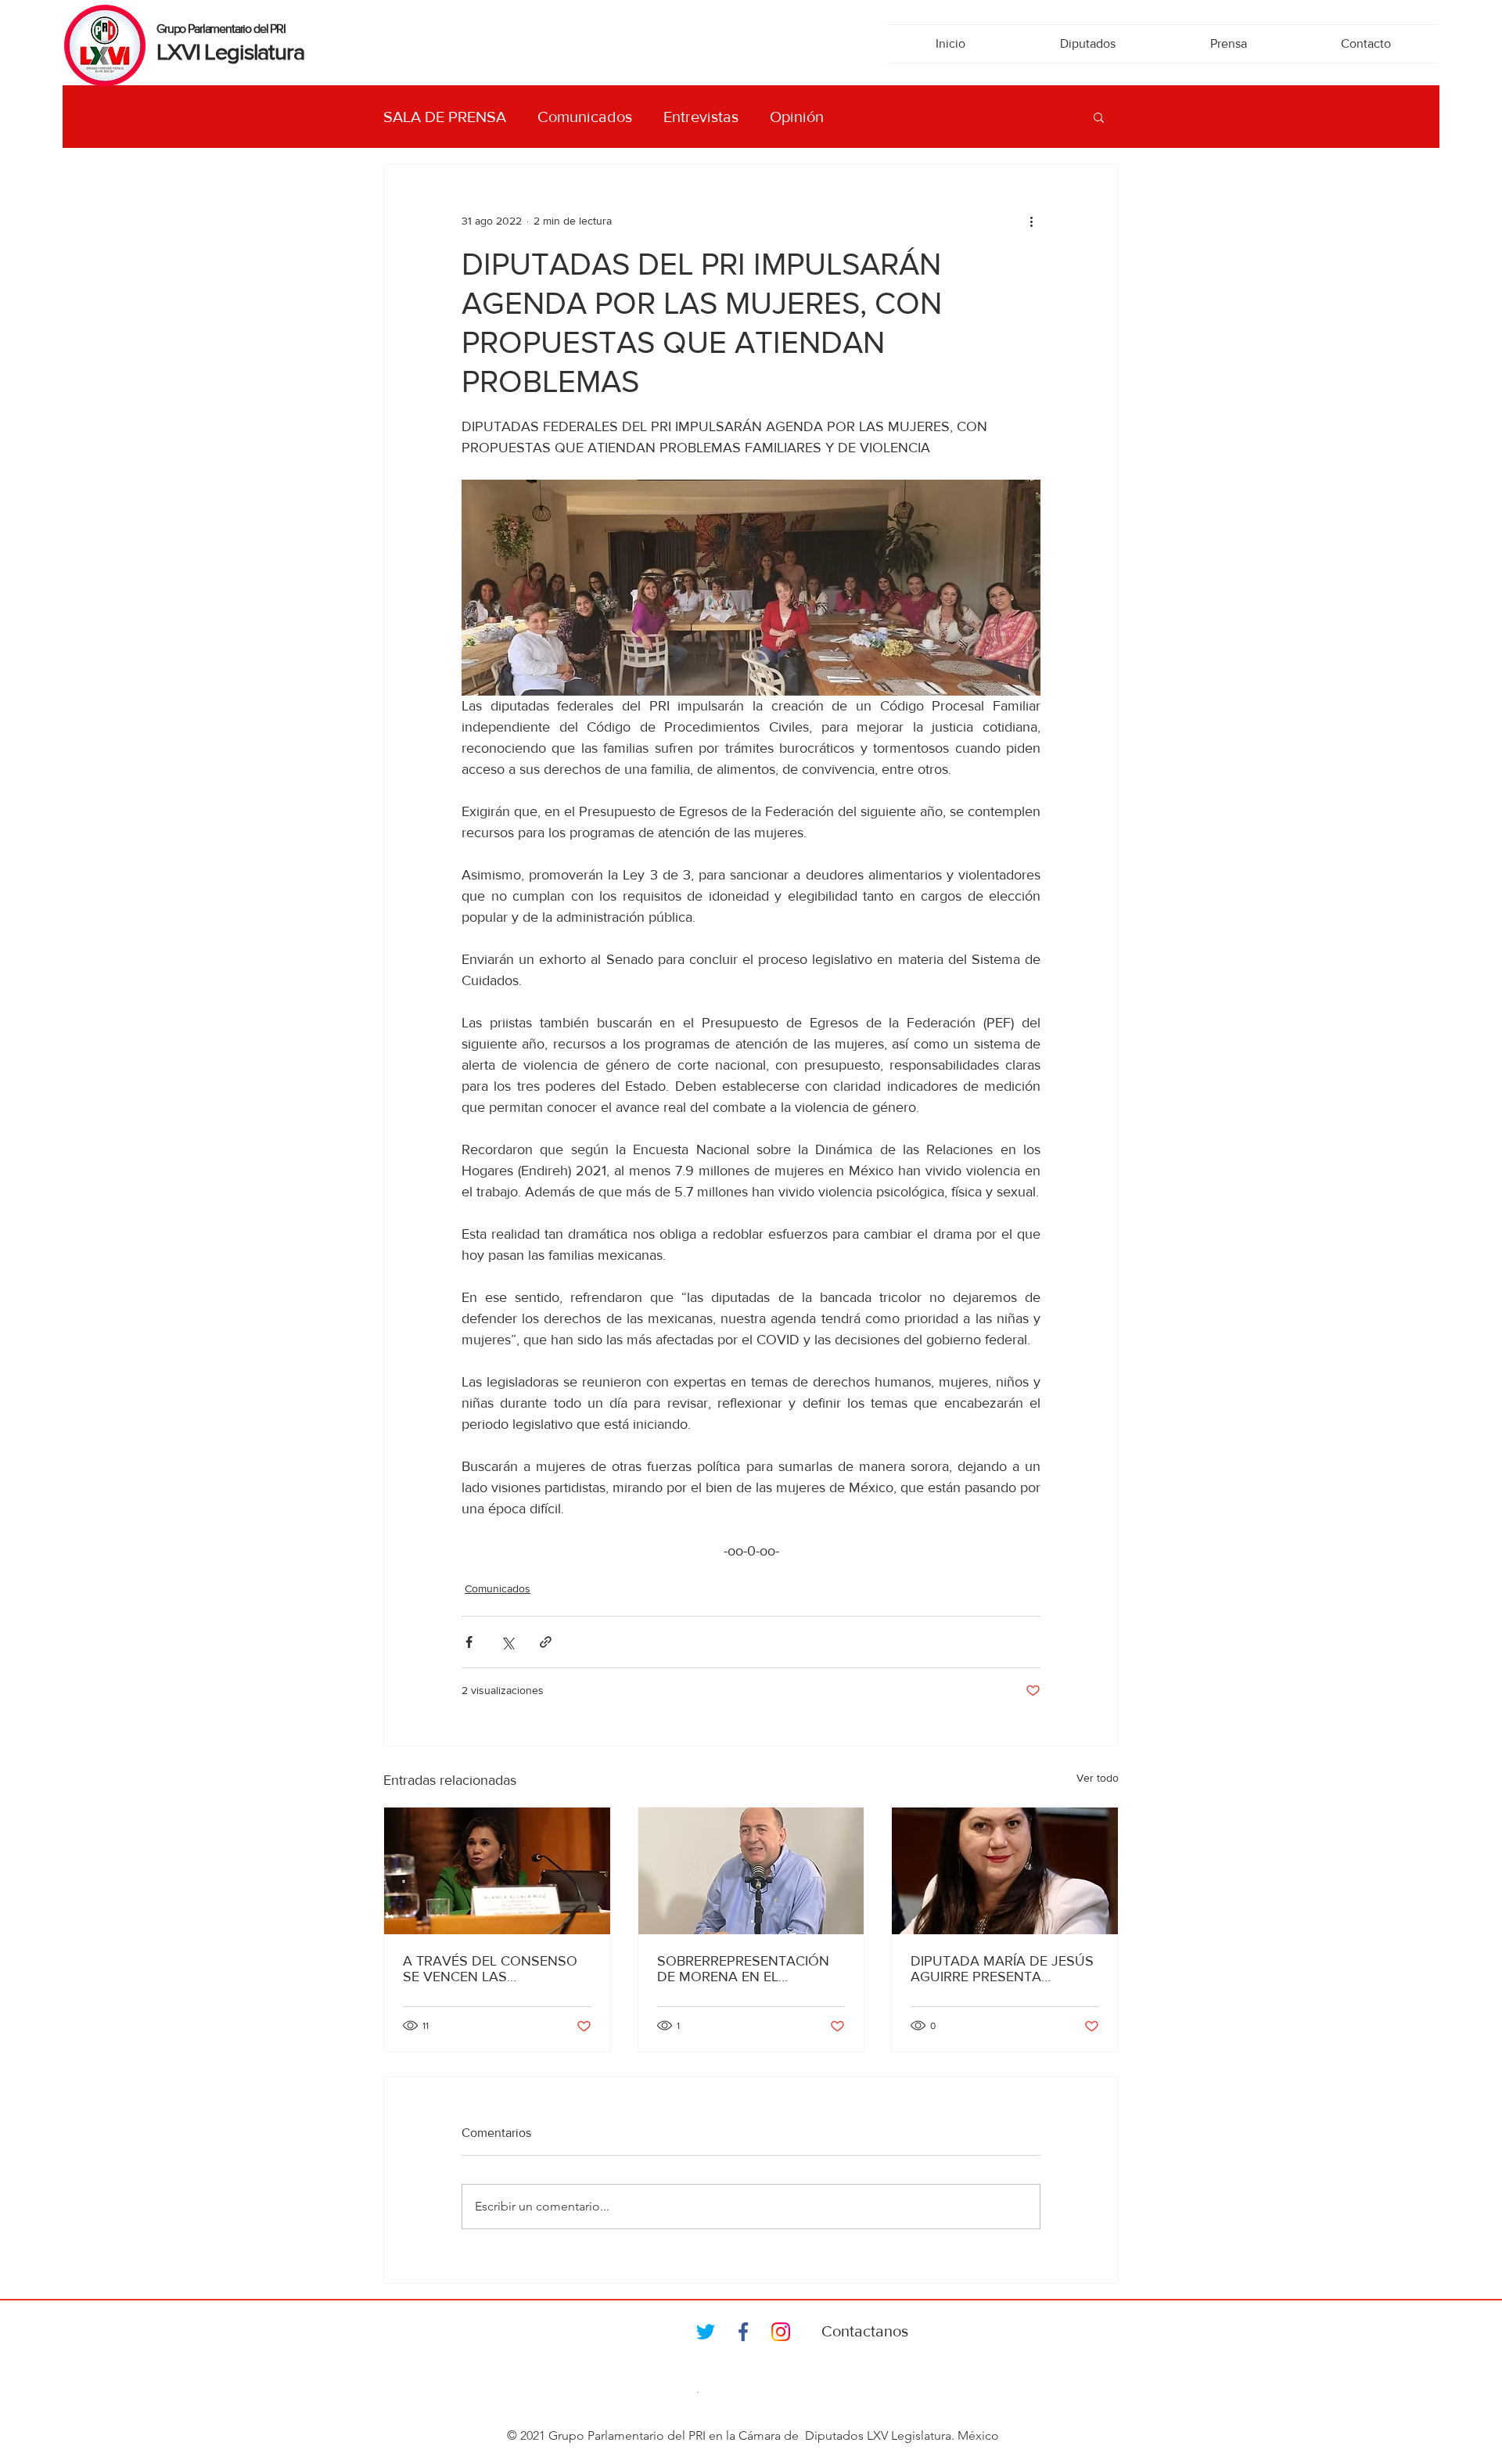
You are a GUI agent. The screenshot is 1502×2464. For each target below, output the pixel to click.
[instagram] (781, 2332)
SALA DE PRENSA (445, 117)
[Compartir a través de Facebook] (469, 1642)
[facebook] (743, 2332)
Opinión (797, 117)
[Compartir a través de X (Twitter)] (507, 1642)
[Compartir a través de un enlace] (546, 1642)
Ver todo (1098, 1778)
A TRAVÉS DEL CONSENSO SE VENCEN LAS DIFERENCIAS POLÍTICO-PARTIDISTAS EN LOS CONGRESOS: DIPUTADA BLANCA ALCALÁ (490, 1969)
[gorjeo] (706, 2332)
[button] (1099, 117)
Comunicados (585, 117)
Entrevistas (701, 117)
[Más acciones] (1031, 221)
